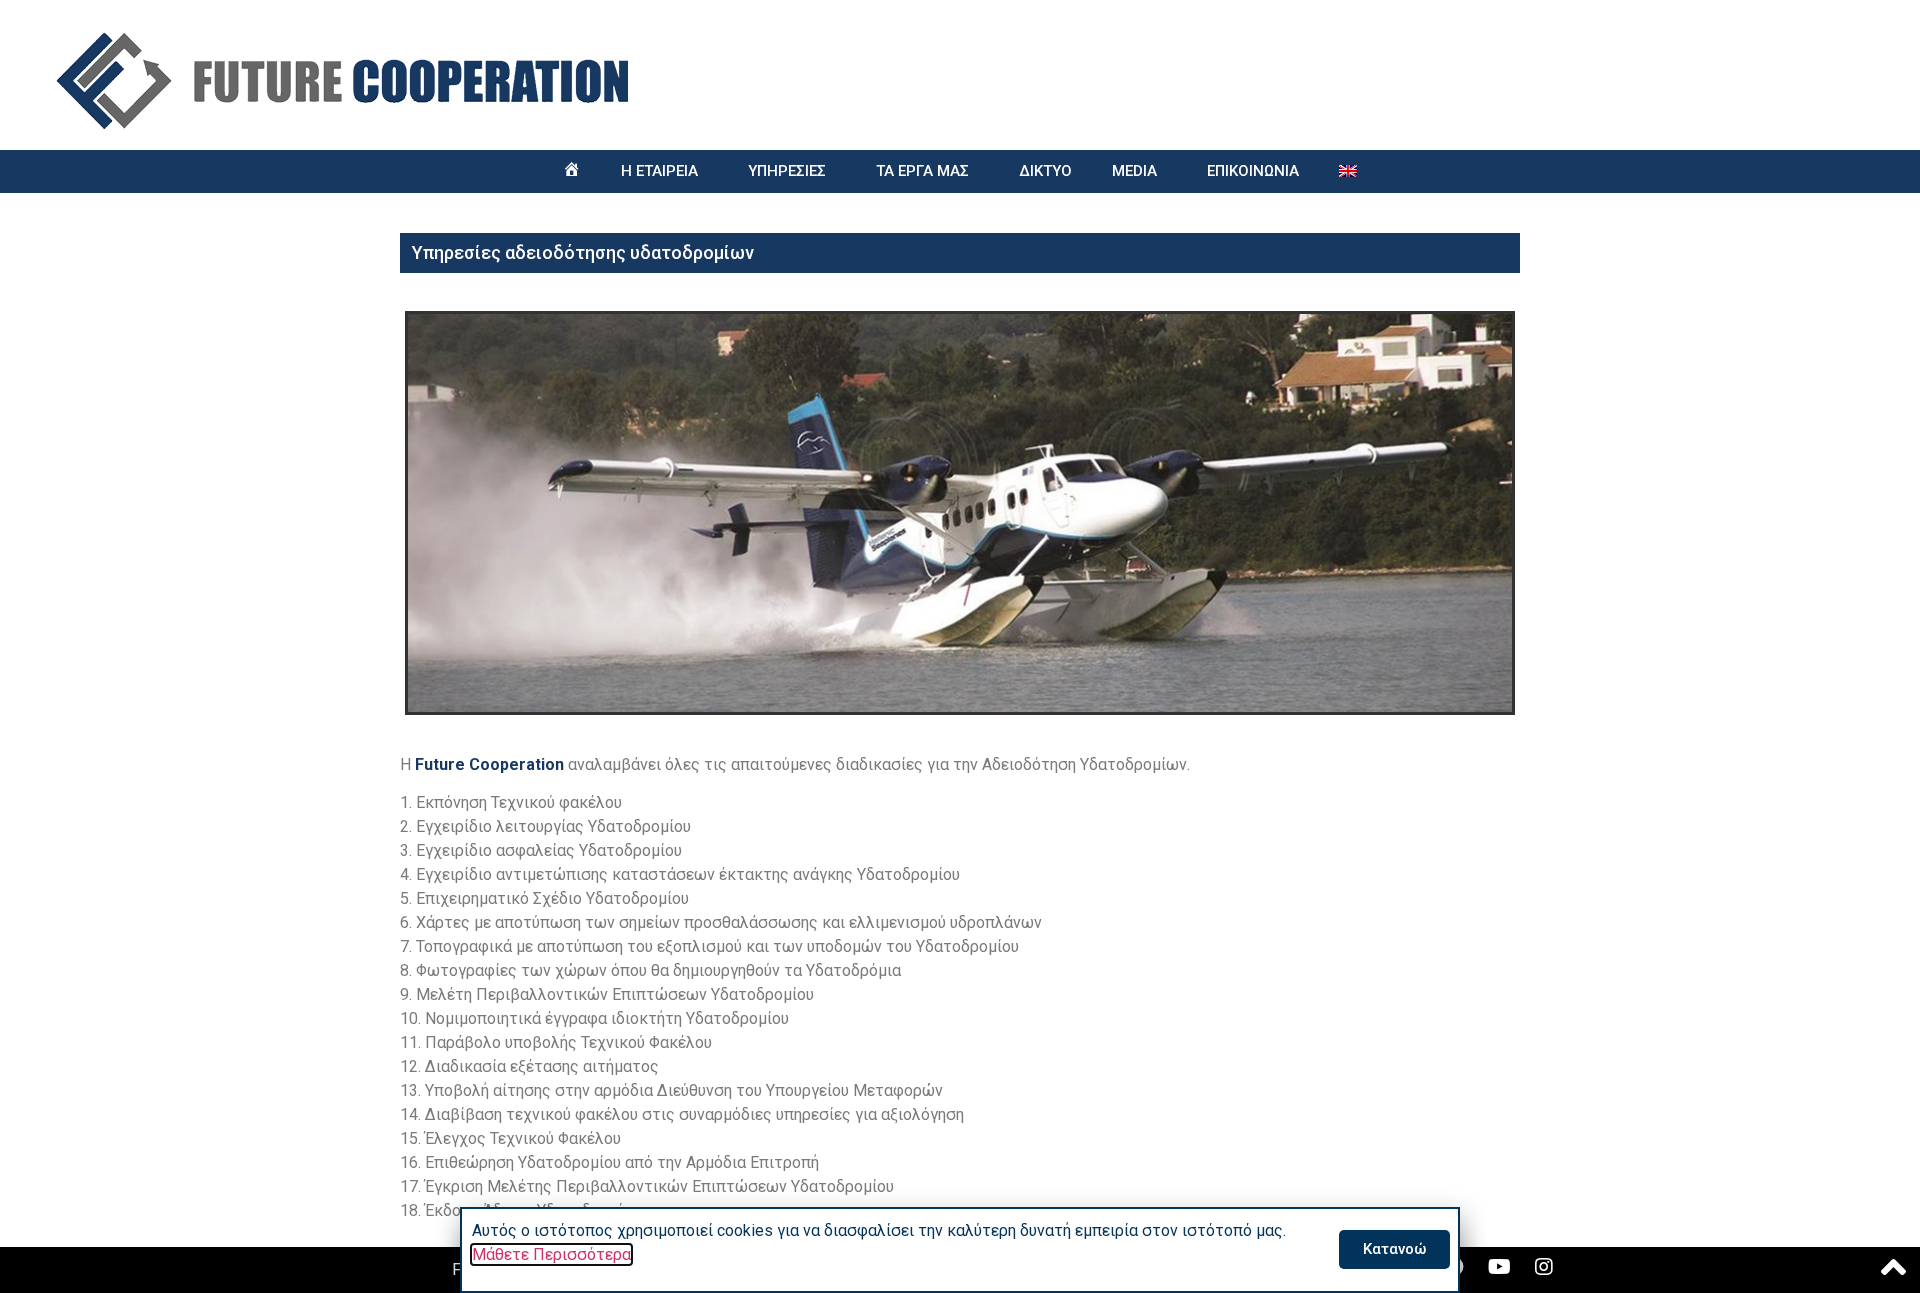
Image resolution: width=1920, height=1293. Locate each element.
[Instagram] (1544, 1267)
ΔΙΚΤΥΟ (1045, 171)
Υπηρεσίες (787, 171)
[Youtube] (1499, 1267)
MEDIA (1134, 171)
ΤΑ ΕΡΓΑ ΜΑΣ (922, 171)
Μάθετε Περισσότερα (551, 1254)
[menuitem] (1348, 171)
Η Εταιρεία (659, 171)
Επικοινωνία (1253, 171)
